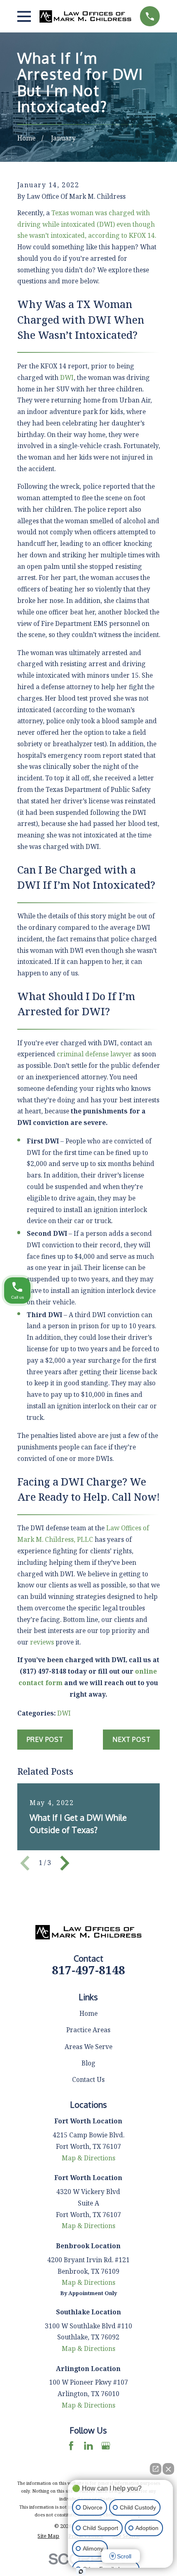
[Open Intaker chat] (81, 2571)
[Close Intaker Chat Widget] (168, 2469)
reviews (42, 1642)
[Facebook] (71, 2446)
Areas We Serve (88, 2047)
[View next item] (65, 1863)
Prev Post (45, 1739)
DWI (67, 377)
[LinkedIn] (88, 2446)
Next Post (131, 1739)
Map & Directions (88, 2158)
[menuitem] (48, 2536)
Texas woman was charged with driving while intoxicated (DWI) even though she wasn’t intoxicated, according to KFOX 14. (87, 224)
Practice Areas (88, 2030)
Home (88, 2013)
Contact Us (88, 2079)
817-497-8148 (88, 1970)
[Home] (85, 16)
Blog (88, 2063)
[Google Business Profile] (106, 2446)
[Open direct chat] (156, 2469)
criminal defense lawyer (94, 1054)
